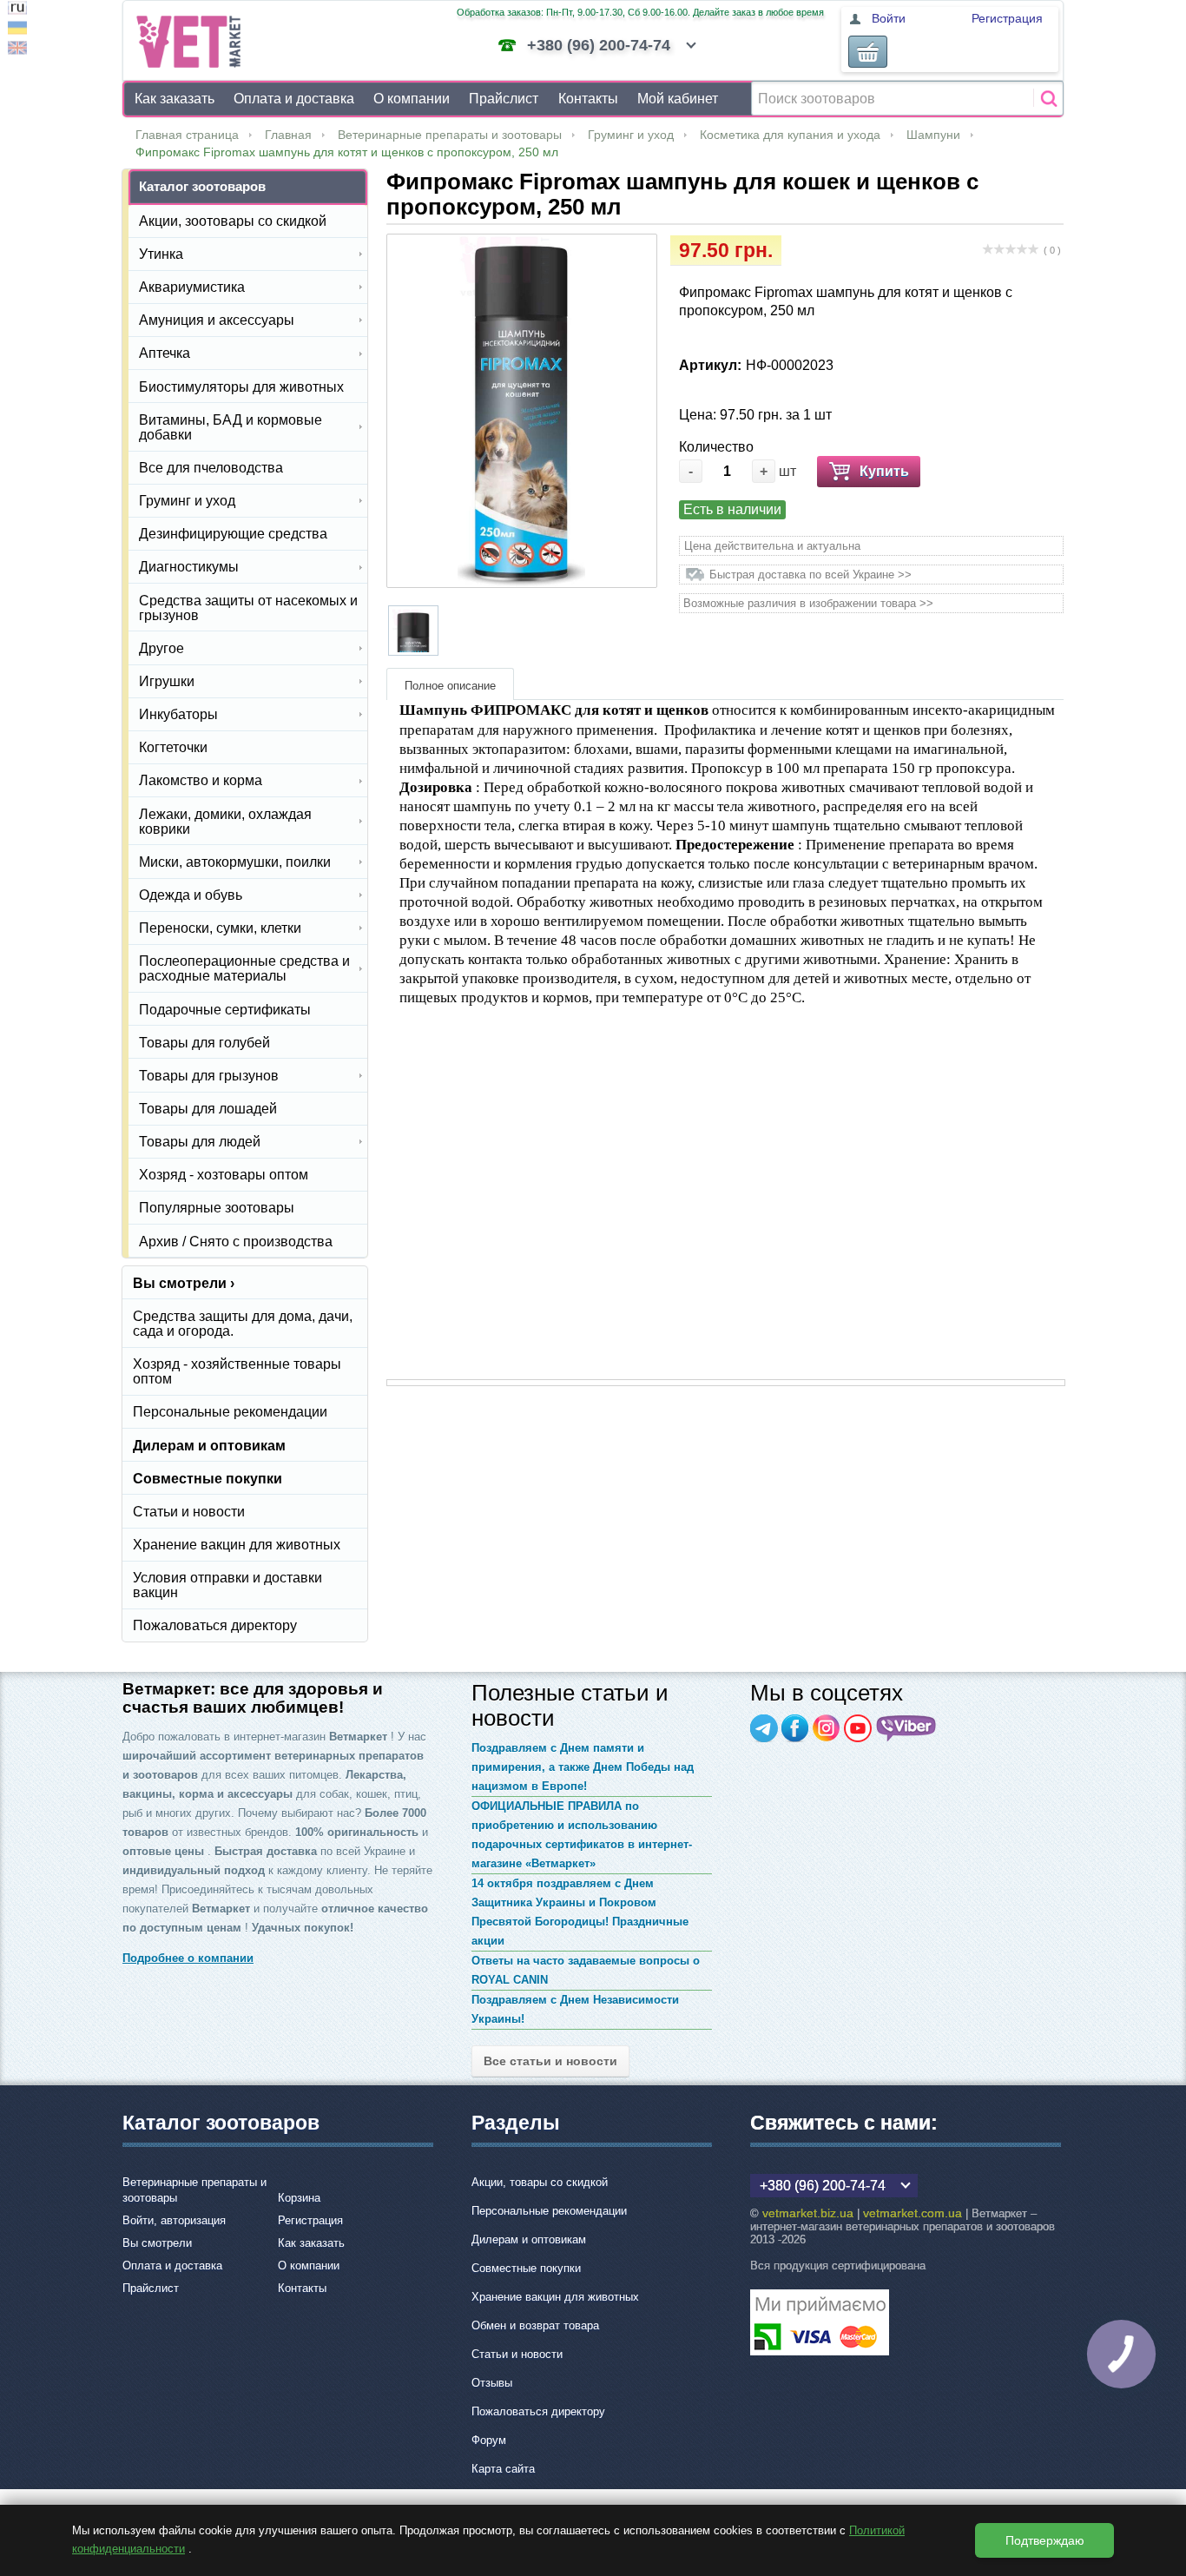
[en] (17, 50)
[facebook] (795, 1728)
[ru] (17, 10)
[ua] (17, 30)
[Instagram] (827, 1728)
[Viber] (906, 1728)
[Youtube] (858, 1728)
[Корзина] (868, 52)
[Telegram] (764, 1728)
